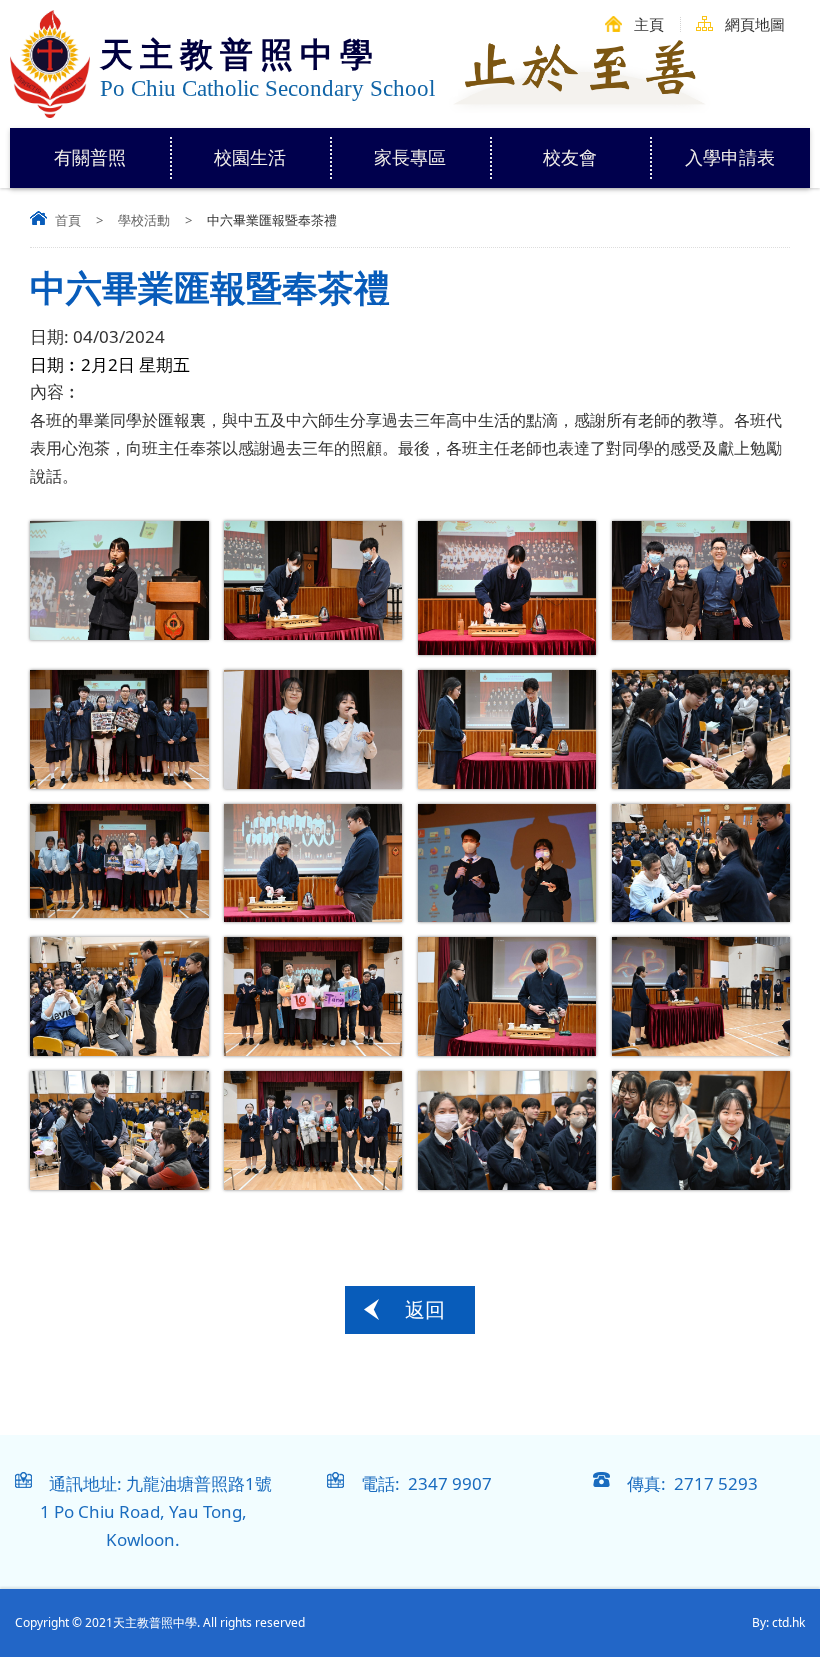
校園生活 (250, 157)
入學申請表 (730, 157)
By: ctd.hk (778, 1622)
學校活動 (144, 220)
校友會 (570, 157)
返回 (425, 1309)
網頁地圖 (755, 24)
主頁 (649, 24)
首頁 (68, 220)
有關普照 (90, 157)
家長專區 (410, 157)
